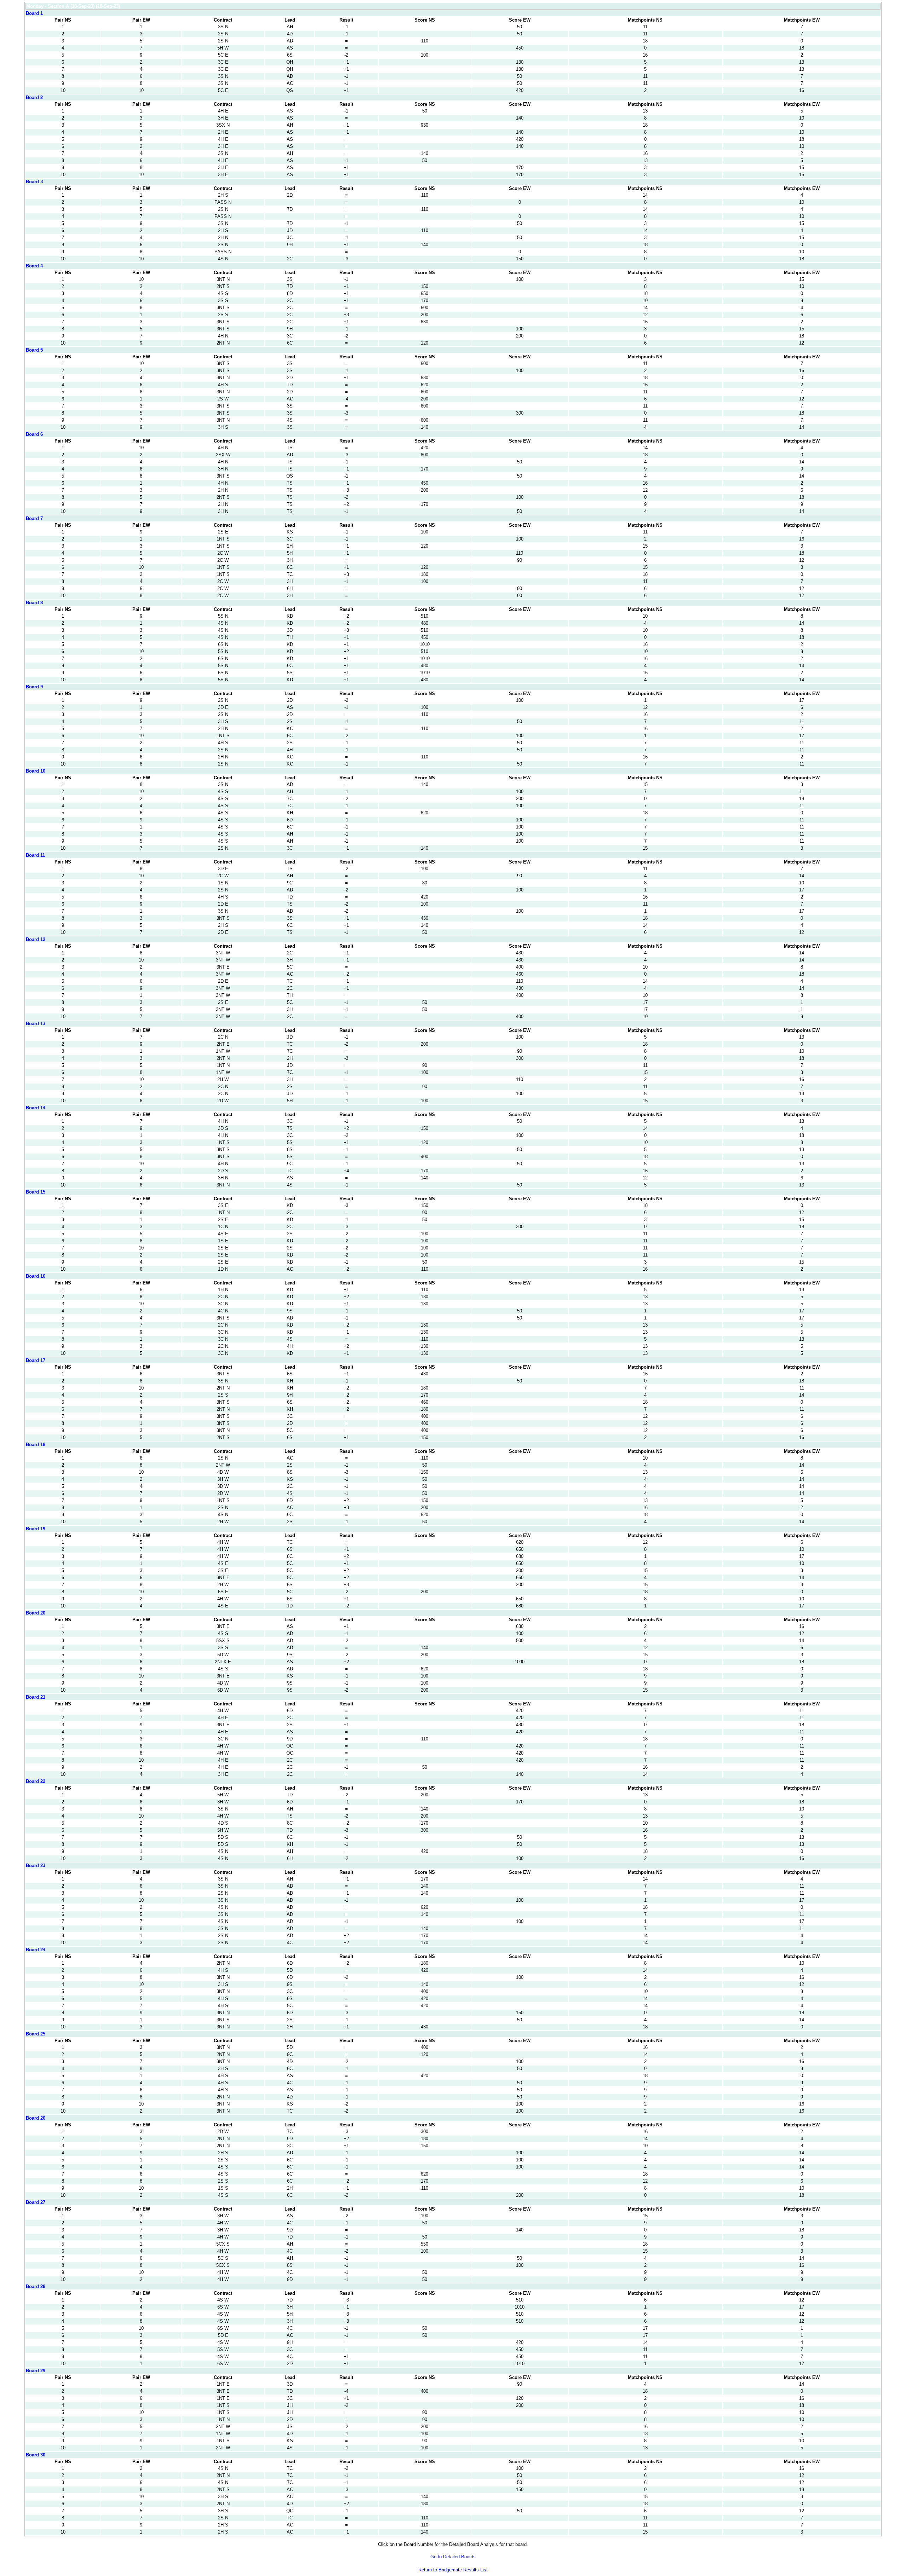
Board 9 (34, 687)
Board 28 (36, 2286)
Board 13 (36, 1024)
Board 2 (34, 97)
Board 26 (36, 2118)
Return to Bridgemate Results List (453, 2570)
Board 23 (36, 1865)
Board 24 (36, 1950)
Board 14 (36, 1108)
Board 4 (34, 266)
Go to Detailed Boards (453, 2557)
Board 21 (36, 1697)
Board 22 (36, 1781)
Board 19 (36, 1529)
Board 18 (36, 1445)
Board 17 (36, 1360)
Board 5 (34, 350)
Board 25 (36, 2034)
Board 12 (36, 939)
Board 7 (34, 518)
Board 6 (34, 434)
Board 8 (34, 603)
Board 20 (36, 1613)
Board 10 (36, 771)
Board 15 (36, 1192)
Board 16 (36, 1276)
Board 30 (36, 2455)
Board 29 (36, 2371)
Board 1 (34, 13)
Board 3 (34, 182)
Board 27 (36, 2202)
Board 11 (35, 855)
